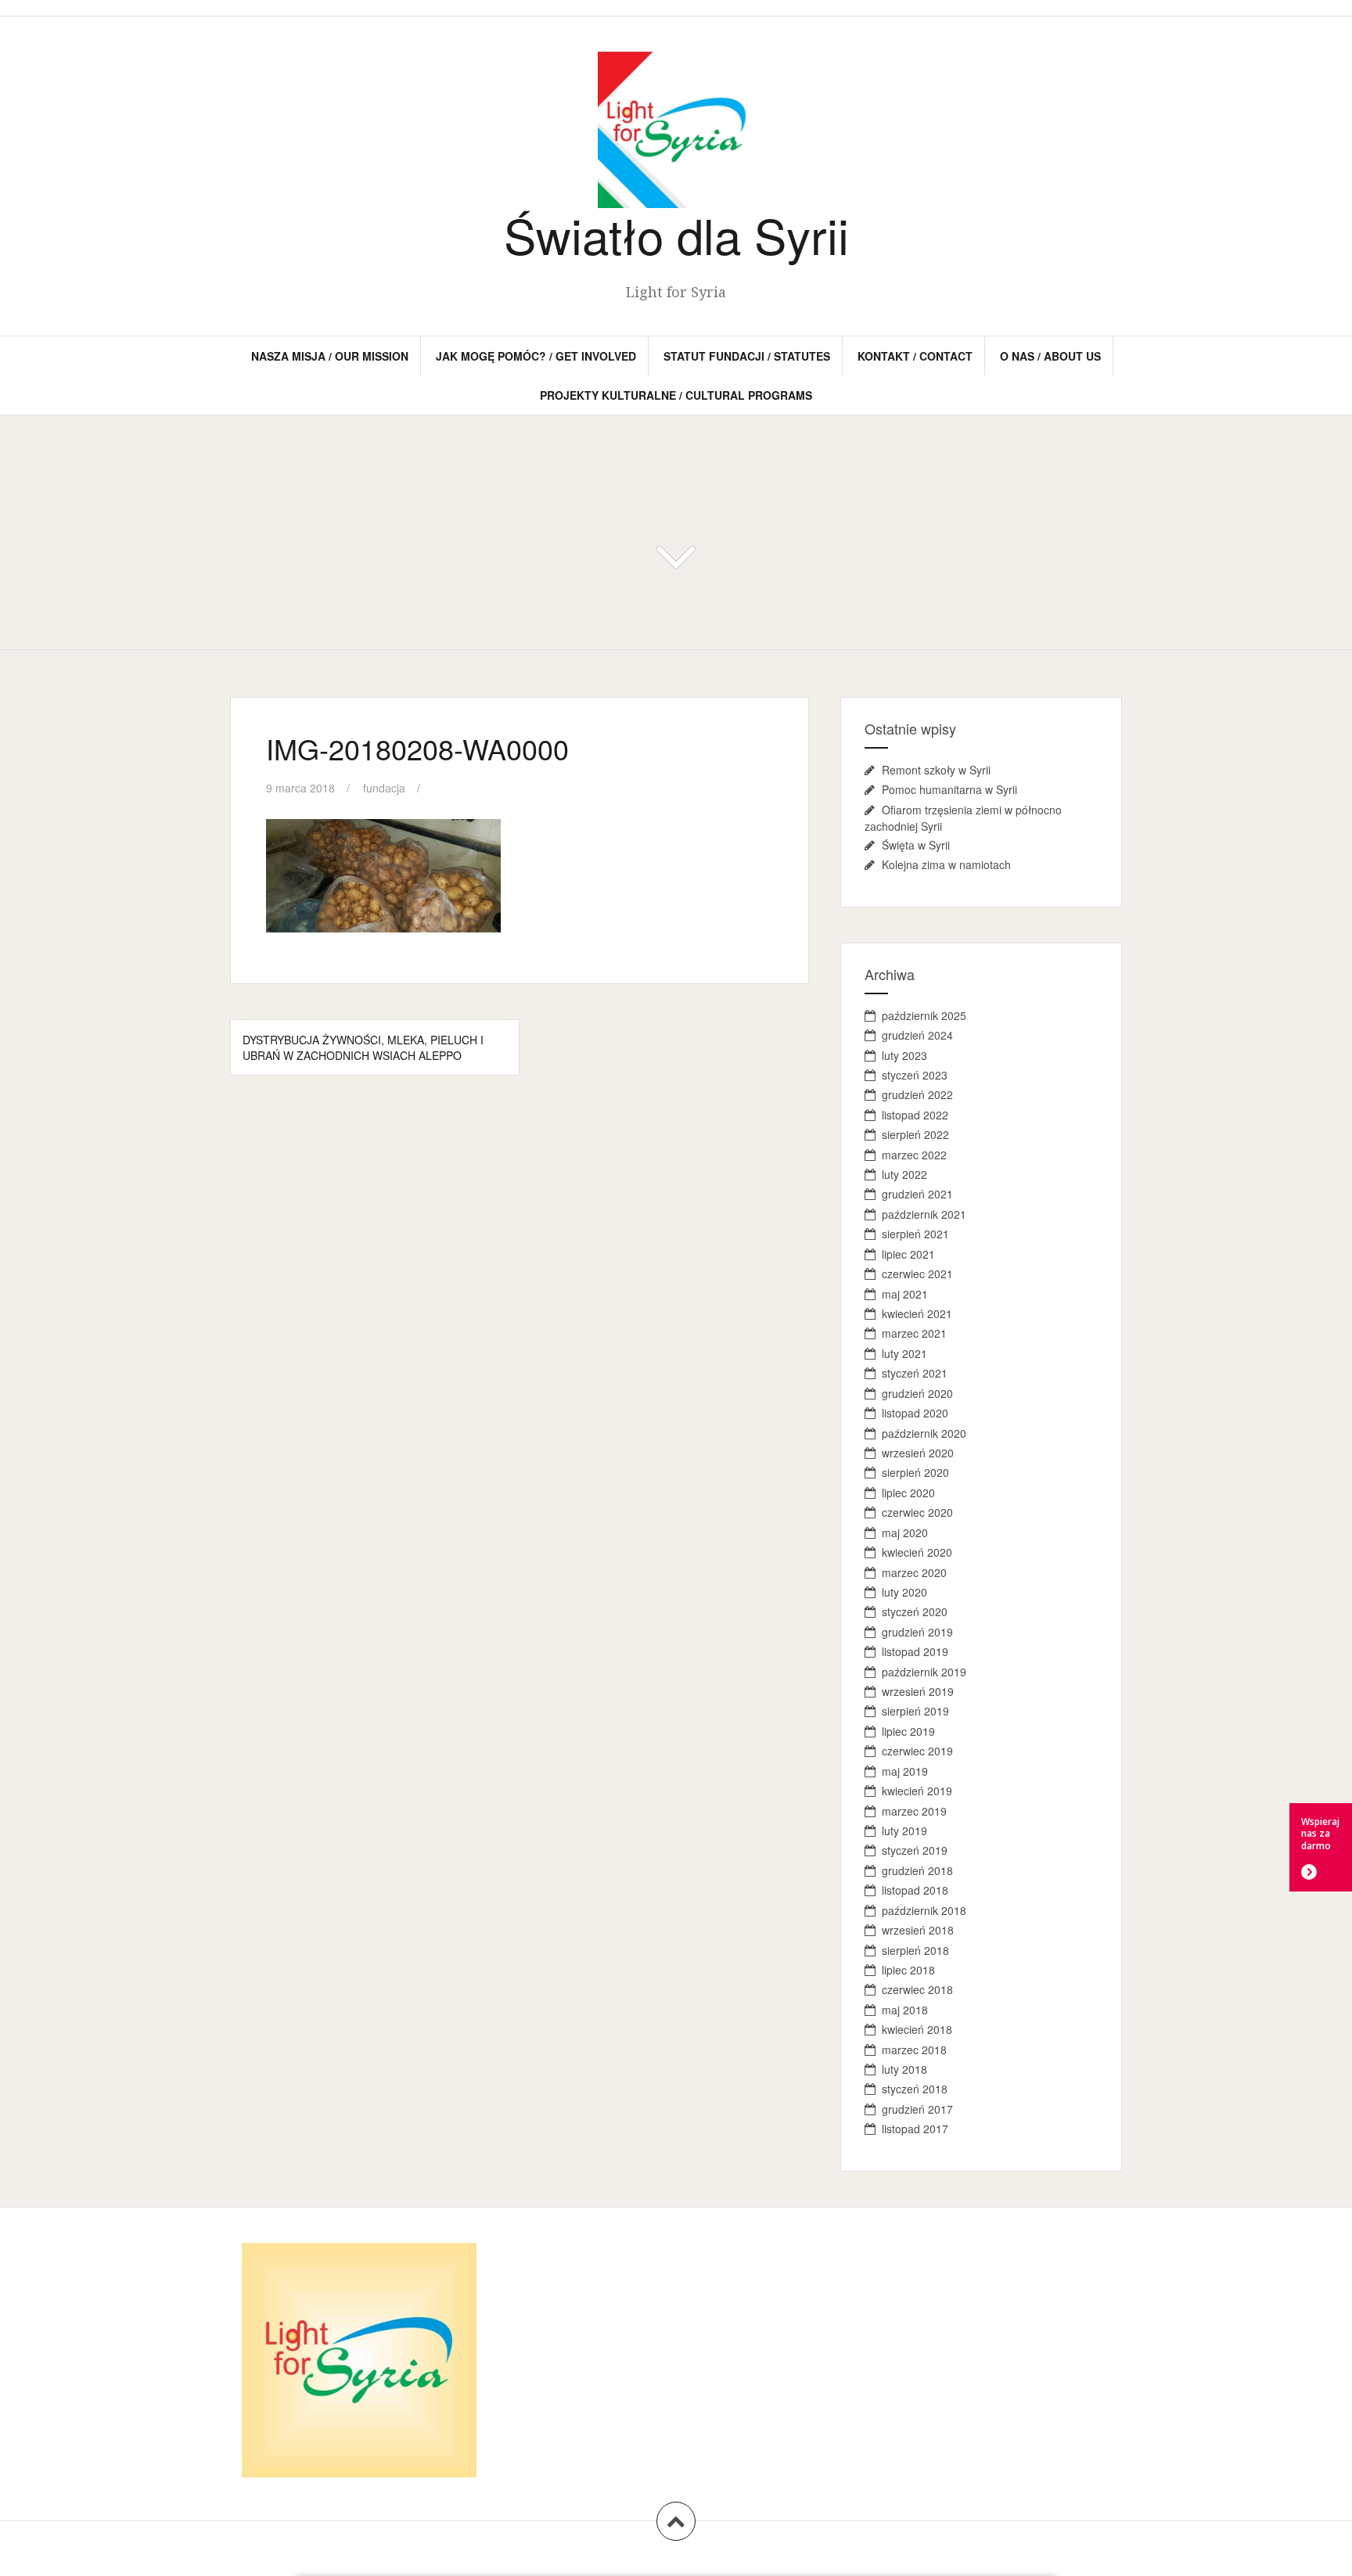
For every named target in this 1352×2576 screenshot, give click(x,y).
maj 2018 (905, 2010)
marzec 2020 (914, 1572)
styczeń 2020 (915, 1611)
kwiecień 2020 (917, 1552)
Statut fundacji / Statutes (747, 356)
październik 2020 (924, 1433)
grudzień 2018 (917, 1870)
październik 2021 (924, 1214)
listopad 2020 (915, 1413)
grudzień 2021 (917, 1194)
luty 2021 (904, 1353)
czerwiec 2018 (917, 1989)
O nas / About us (1050, 356)
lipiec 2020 (908, 1493)
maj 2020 (905, 1532)
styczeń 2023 (915, 1075)
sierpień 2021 (915, 1234)
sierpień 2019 (915, 1711)
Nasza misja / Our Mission (330, 356)
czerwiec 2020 (917, 1512)
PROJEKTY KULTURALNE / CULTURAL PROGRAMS (676, 395)
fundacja (384, 788)
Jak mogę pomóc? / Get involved (536, 356)
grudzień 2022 (917, 1094)
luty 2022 (904, 1174)
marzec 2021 (914, 1333)
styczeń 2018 (915, 2089)
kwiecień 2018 (917, 2029)
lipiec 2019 (908, 1731)
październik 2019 (924, 1672)
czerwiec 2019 (917, 1751)
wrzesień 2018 (918, 1930)
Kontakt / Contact (915, 356)
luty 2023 (904, 1055)
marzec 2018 (914, 2050)
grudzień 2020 (917, 1393)
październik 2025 (924, 1015)
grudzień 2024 (917, 1035)
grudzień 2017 (917, 2109)
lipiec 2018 (908, 1970)
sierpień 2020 (915, 1472)
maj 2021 (905, 1294)
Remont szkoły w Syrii (936, 770)
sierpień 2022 (915, 1134)
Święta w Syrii (916, 845)
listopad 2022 (915, 1115)
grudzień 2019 (917, 1632)
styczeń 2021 (915, 1373)
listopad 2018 (915, 1890)
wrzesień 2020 (918, 1453)
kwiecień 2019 (917, 1791)
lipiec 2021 (908, 1254)
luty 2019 (904, 1831)
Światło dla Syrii (676, 234)
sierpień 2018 (915, 1950)
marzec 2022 (914, 1155)
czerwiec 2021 (917, 1274)
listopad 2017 (915, 2129)
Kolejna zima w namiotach (946, 864)
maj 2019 (905, 1771)
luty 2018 (904, 2069)
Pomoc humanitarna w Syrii (949, 789)
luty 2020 (904, 1592)
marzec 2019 (914, 1811)
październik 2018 (924, 1910)
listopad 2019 (915, 1651)
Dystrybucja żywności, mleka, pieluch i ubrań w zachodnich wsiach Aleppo (363, 1047)
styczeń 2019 (915, 1850)
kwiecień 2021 (917, 1313)
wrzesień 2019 (918, 1691)
